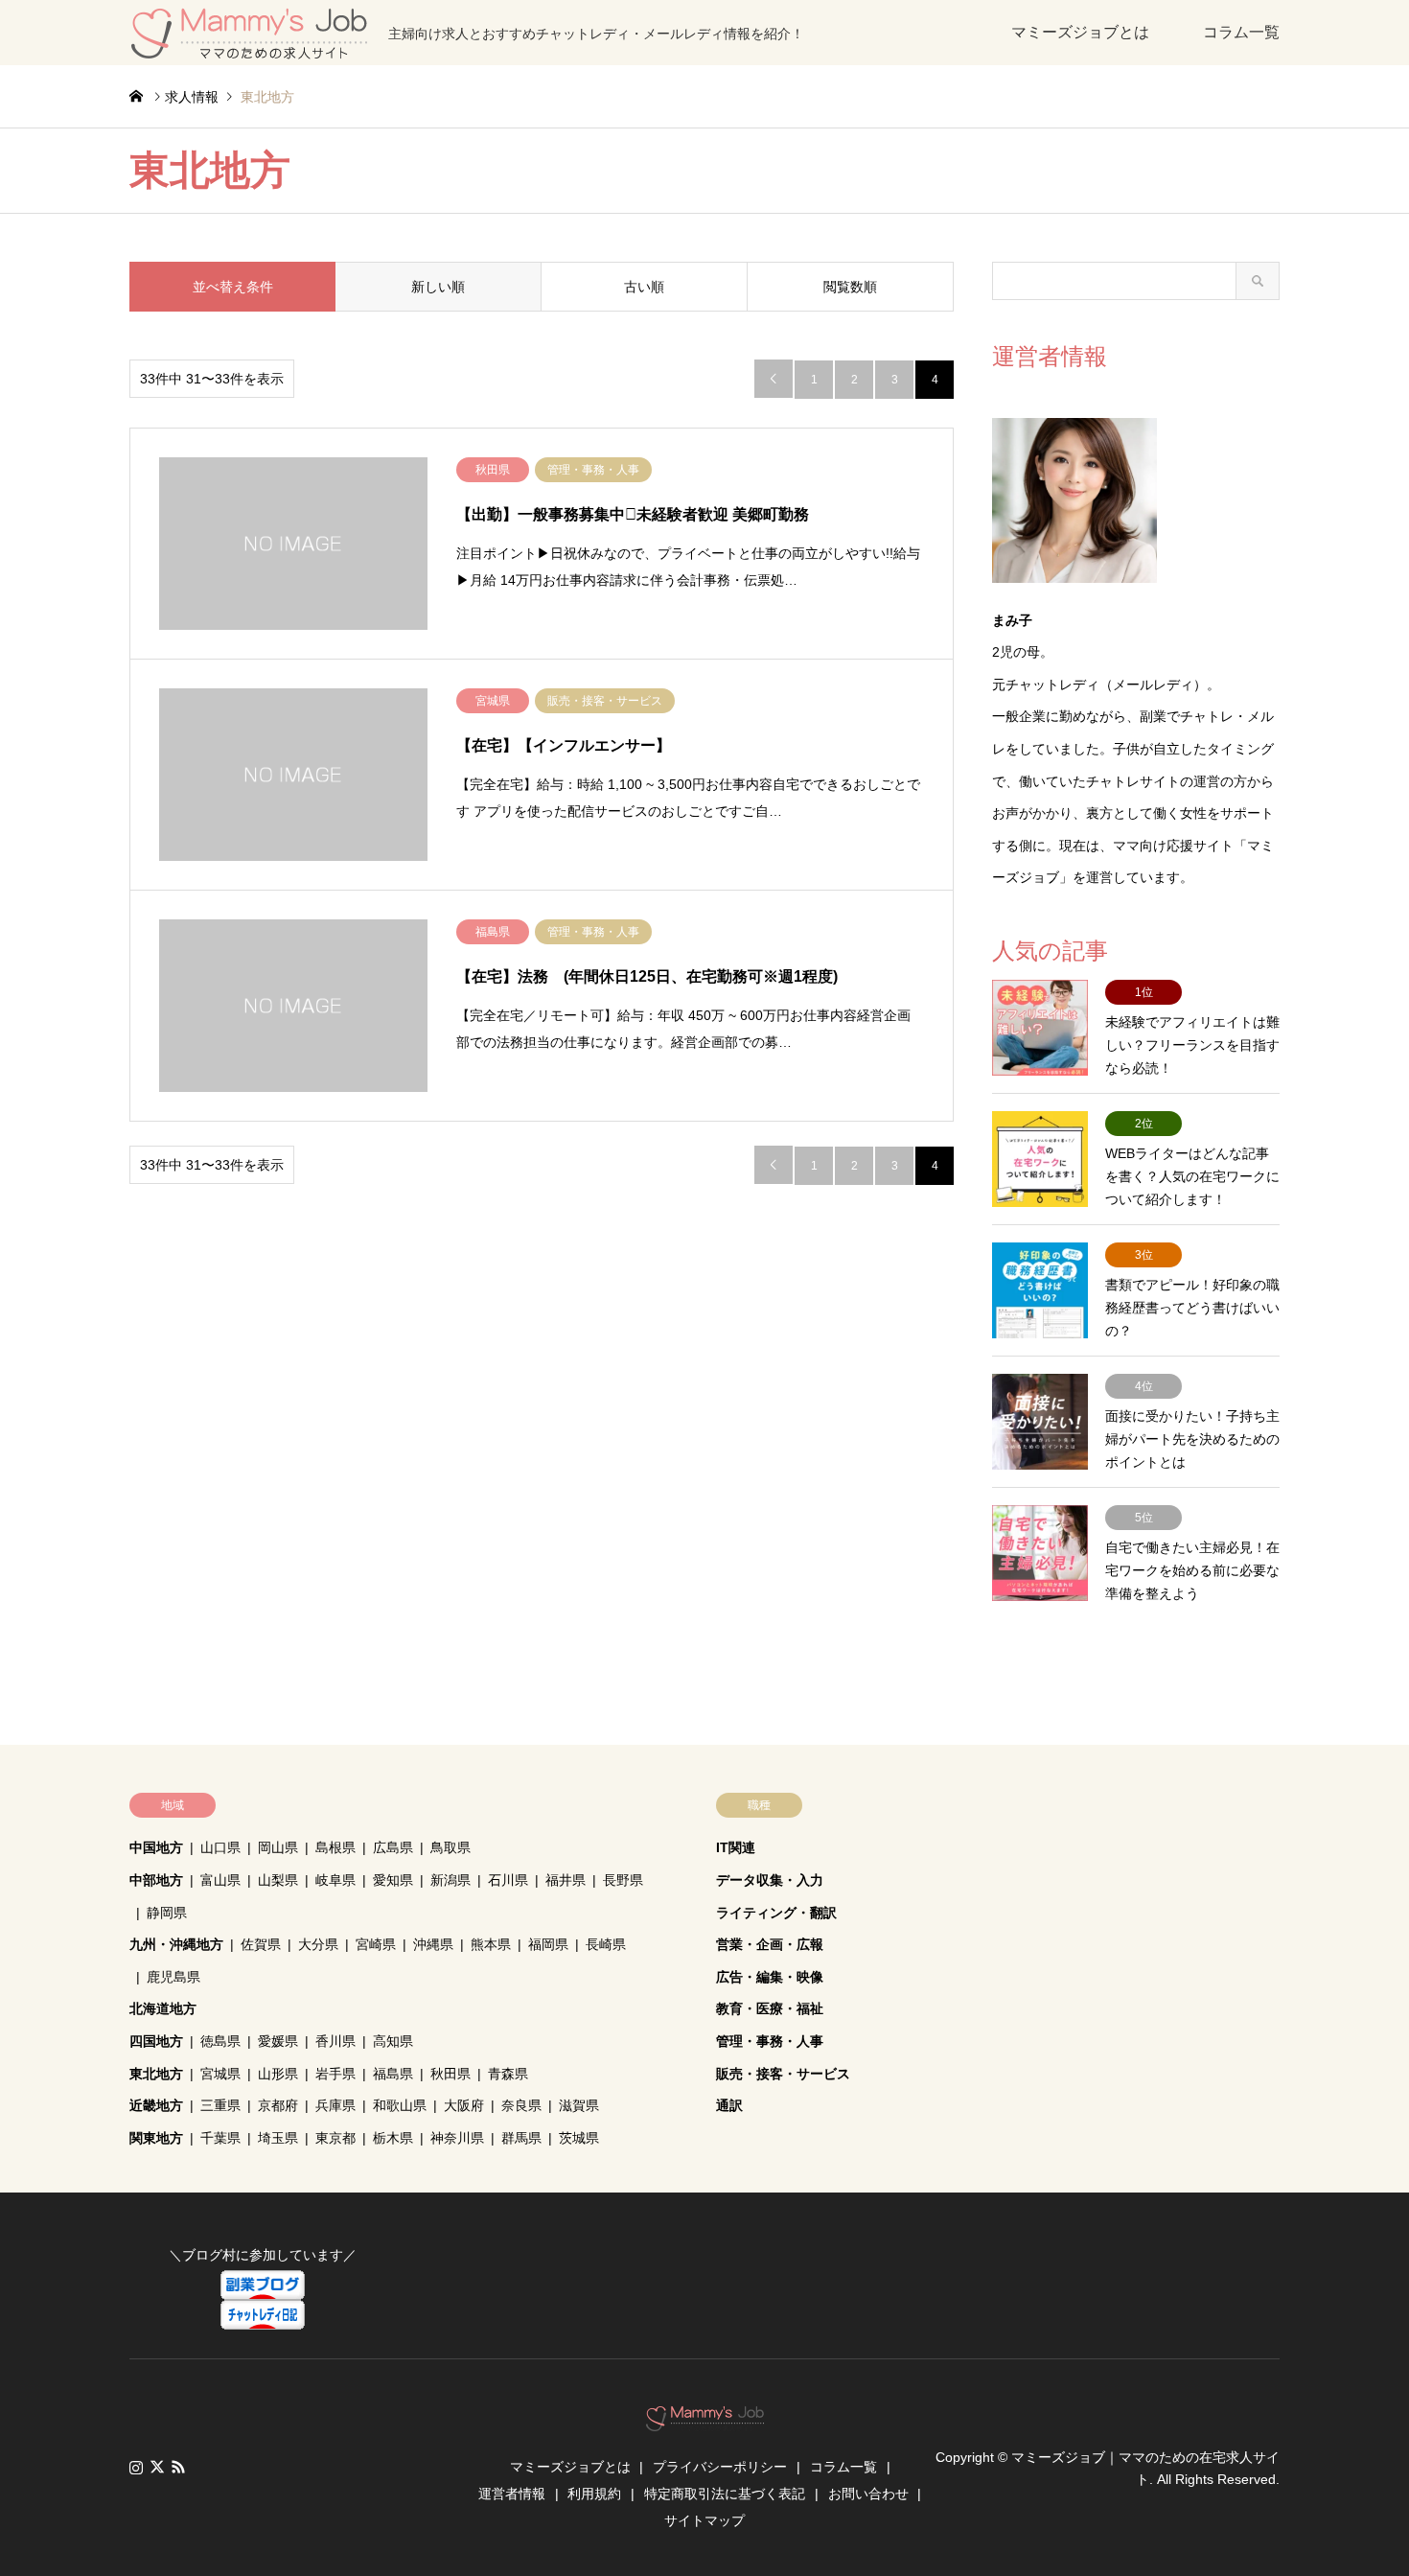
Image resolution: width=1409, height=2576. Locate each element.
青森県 (508, 2074)
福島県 (393, 2074)
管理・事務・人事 (770, 2041)
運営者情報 (512, 2494)
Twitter (157, 2467)
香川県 (335, 2041)
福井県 (566, 1880)
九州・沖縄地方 (176, 1944)
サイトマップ (704, 2520)
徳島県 (220, 2041)
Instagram (136, 2467)
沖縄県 (433, 1944)
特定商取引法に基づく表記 (725, 2494)
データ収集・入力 (770, 1880)
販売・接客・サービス (783, 2074)
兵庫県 (335, 2105)
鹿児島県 (173, 1977)
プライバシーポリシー (720, 2467)
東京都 (335, 2138)
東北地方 (156, 2074)
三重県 (220, 2105)
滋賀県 (579, 2105)
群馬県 (521, 2138)
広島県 (393, 1847)
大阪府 (464, 2105)
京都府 (278, 2105)
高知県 (393, 2041)
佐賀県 (261, 1944)
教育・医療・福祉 (770, 2008)
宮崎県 (376, 1944)
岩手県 (335, 2074)
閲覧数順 (850, 287)
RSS (178, 2467)
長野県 (623, 1880)
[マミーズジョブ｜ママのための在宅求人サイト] (705, 2421)
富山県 (220, 1880)
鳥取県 (450, 1847)
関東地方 (156, 2138)
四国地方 (156, 2041)
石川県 (508, 1880)
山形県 (278, 2074)
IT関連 (736, 1847)
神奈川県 (457, 2138)
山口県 (220, 1847)
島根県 (335, 1847)
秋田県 (450, 2074)
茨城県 (579, 2138)
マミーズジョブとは (1080, 32)
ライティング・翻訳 (776, 1913)
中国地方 (156, 1847)
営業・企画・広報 (770, 1944)
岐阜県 (335, 1880)
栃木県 (393, 2138)
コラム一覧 (1241, 32)
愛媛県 (278, 2041)
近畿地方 (156, 2105)
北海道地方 (163, 2008)
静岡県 (167, 1913)
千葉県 (220, 2138)
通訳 (729, 2105)
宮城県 (220, 2074)
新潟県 (450, 1880)
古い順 (644, 287)
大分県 (318, 1944)
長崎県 (606, 1944)
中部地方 (156, 1880)
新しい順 (438, 287)
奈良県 (521, 2105)
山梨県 (278, 1880)
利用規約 (594, 2494)
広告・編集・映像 (770, 1977)
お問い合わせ (868, 2494)
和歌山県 (400, 2105)
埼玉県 (278, 2138)
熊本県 (491, 1944)
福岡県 (548, 1944)
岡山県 (278, 1847)
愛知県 (393, 1880)
